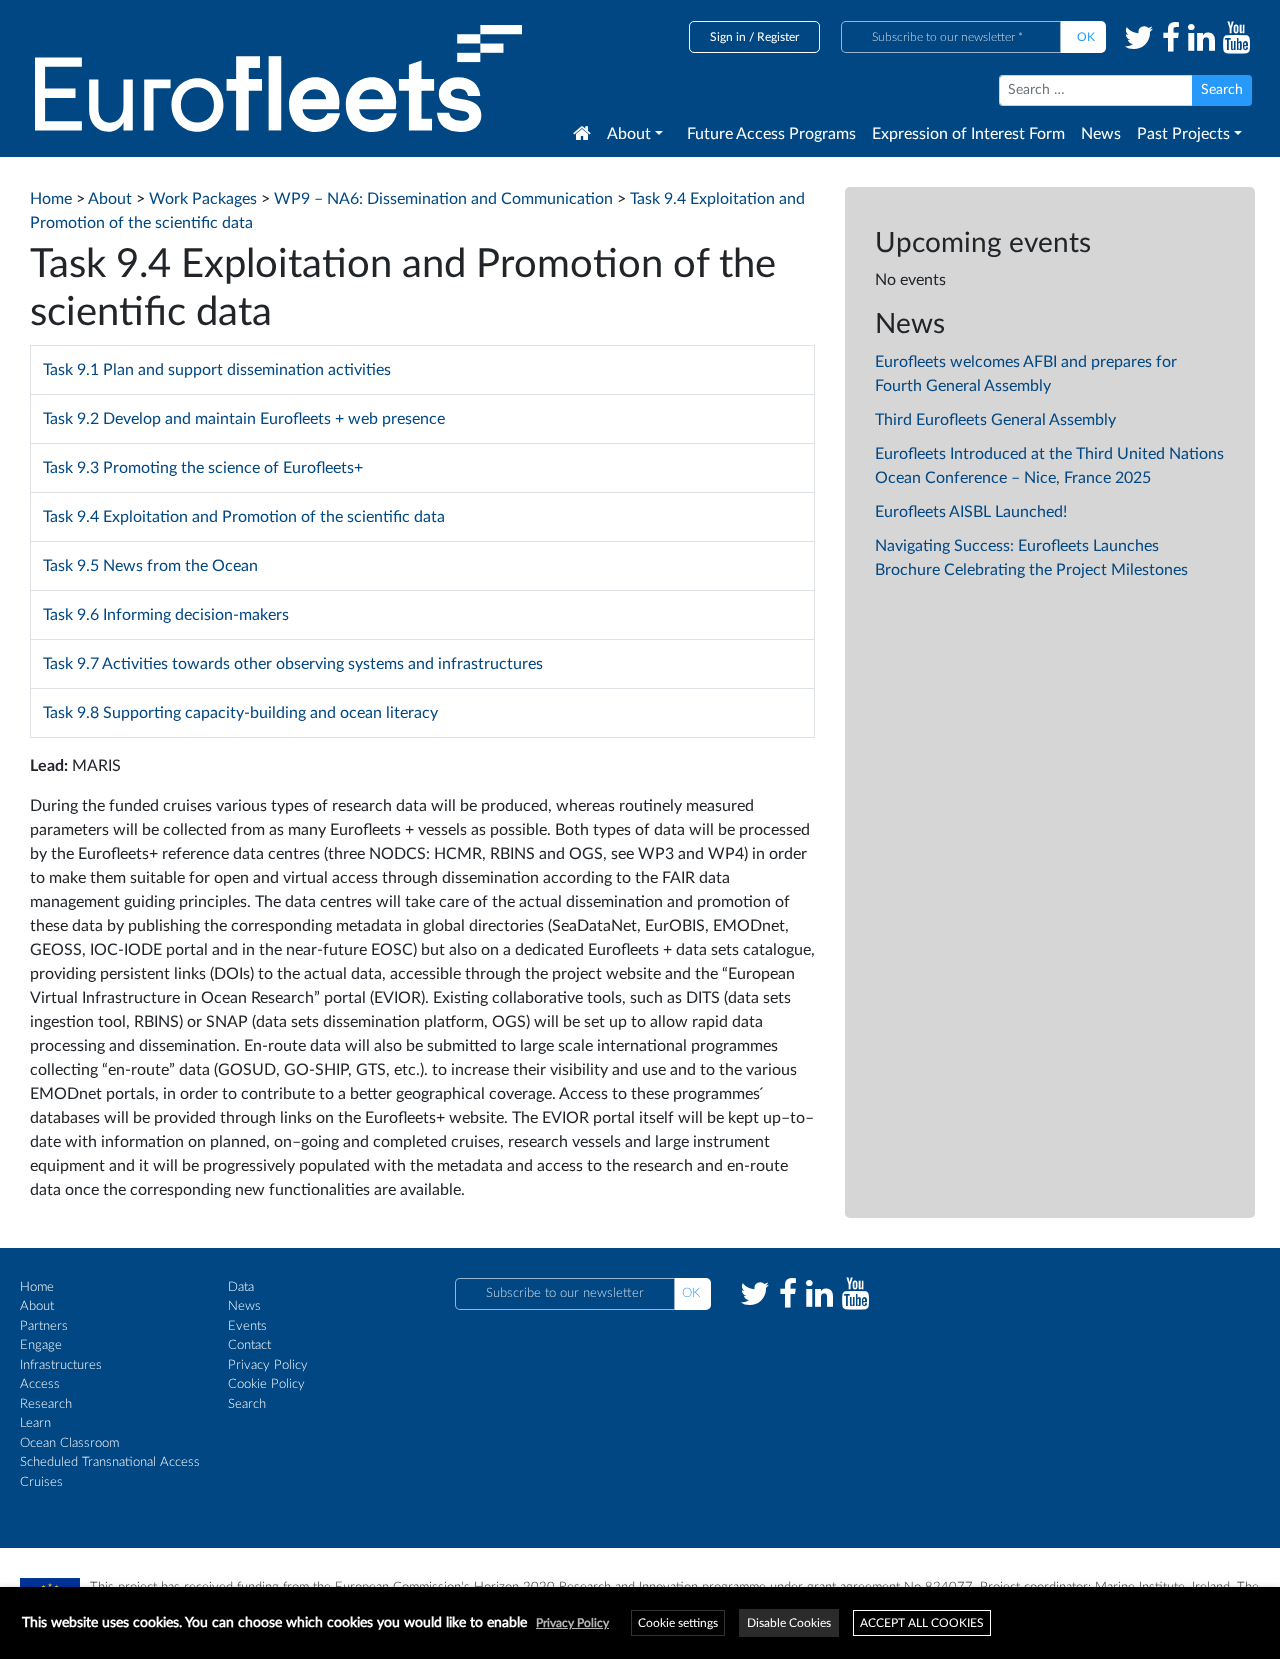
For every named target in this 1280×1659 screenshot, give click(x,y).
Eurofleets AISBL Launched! (971, 512)
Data (241, 1287)
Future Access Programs (771, 134)
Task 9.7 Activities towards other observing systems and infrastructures (293, 664)
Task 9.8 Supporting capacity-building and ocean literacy (240, 713)
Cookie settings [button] (678, 1623)
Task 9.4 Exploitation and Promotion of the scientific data (244, 517)
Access (40, 1384)
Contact (249, 1345)
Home (37, 1287)
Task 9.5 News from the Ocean (150, 566)
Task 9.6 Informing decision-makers (166, 615)
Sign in (728, 37)
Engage (41, 1345)
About (629, 134)
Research (46, 1404)
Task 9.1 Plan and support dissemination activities (217, 370)
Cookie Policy (266, 1384)
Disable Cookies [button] (789, 1623)
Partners (44, 1326)
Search (247, 1404)
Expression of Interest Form (968, 134)
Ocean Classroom (69, 1443)
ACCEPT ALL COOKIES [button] (922, 1623)
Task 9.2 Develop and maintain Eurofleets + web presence (244, 419)
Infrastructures (61, 1365)
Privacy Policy (268, 1365)
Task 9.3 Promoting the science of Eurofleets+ (203, 468)
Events (247, 1326)
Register (778, 37)
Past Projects (1183, 134)
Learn (35, 1423)
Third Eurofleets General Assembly (995, 420)
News (1101, 134)
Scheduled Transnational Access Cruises (110, 1472)
